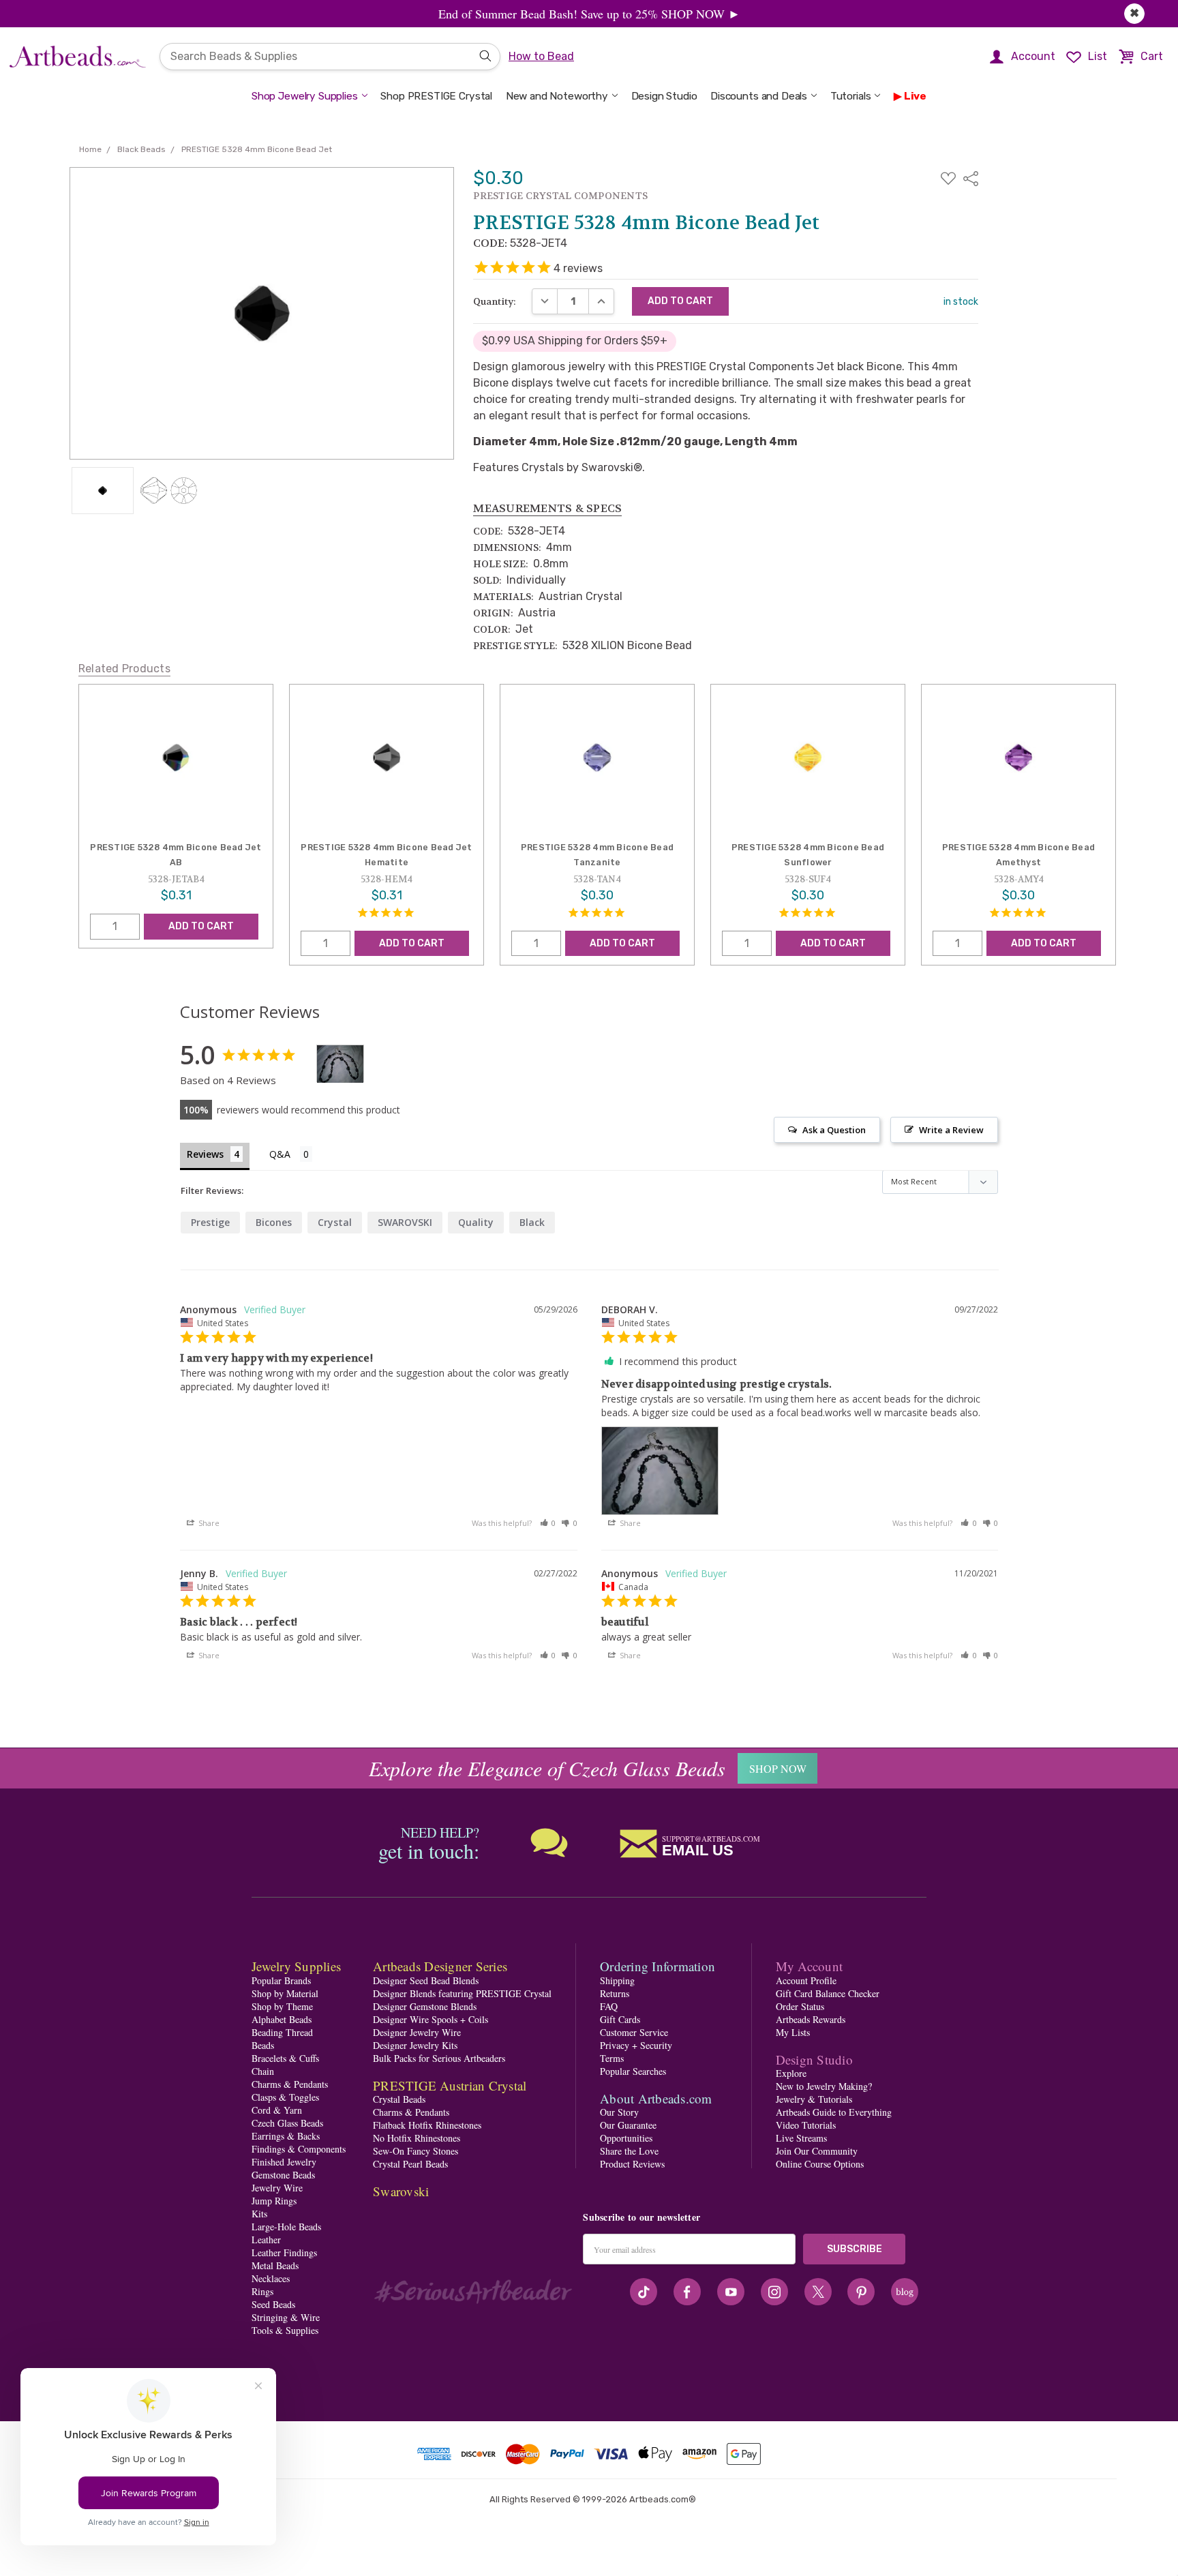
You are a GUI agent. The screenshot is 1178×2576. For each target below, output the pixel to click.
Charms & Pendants (290, 2084)
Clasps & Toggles (285, 2097)
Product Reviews (632, 2164)
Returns (615, 1993)
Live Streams (801, 2138)
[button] (548, 1523)
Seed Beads (273, 2304)
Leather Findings (284, 2252)
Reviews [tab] (205, 1154)
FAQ (609, 2006)
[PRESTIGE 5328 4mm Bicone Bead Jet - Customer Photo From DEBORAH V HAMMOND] (340, 1064)
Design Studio (664, 96)
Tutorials (851, 96)
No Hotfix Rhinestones (417, 2138)
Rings (262, 2291)
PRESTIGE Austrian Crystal (450, 2085)
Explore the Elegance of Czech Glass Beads (547, 1768)
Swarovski (401, 2191)
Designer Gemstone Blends (425, 2006)
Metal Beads (275, 2265)
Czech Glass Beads (287, 2123)
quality (476, 1222)
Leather (266, 2240)
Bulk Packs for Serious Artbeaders (439, 2058)
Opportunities (626, 2138)
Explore (791, 2073)
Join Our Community (817, 2151)
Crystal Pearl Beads (410, 2164)
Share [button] (208, 1523)
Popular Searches (633, 2071)
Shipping (617, 1980)
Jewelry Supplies (296, 1966)
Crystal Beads (399, 2099)
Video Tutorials (806, 2125)
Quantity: (495, 301)
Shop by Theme (282, 2006)
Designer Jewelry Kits (415, 2045)
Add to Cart (201, 926)
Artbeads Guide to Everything (834, 2112)
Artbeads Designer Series (440, 1966)
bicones (274, 1222)
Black (532, 1222)
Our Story (619, 2112)
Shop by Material (285, 1993)
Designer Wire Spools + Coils (431, 2019)
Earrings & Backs (286, 2136)
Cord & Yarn (277, 2110)
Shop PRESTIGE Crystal (436, 96)
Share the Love (629, 2151)
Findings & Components (299, 2149)
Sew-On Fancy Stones (416, 2151)
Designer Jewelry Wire (417, 2032)
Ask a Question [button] (834, 1130)
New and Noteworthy (557, 96)
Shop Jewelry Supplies (305, 96)
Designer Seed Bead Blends (426, 1980)
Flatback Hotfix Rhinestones (427, 2125)
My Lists (793, 2032)
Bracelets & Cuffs (285, 2058)
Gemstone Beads (283, 2175)
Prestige (210, 1222)
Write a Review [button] (951, 1130)
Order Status (800, 2006)
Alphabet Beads (282, 2019)
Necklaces (271, 2278)
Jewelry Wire (277, 2188)
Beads (263, 2045)
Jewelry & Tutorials (814, 2099)
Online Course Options (820, 2164)
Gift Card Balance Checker (828, 1993)
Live (915, 96)
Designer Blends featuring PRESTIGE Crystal (462, 1993)
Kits (259, 2214)
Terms (612, 2058)
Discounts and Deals (759, 96)
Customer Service (634, 2032)
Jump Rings (274, 2201)
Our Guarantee (628, 2125)
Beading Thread (282, 2032)
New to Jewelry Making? (824, 2086)
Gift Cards (620, 2019)
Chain (263, 2071)
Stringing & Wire (286, 2317)
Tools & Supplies (285, 2330)
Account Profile (806, 1980)
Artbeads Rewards (811, 2019)
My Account (810, 1966)
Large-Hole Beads (286, 2227)
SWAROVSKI (405, 1222)
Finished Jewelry (284, 2162)
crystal (335, 1222)
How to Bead (541, 56)
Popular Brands (281, 1980)
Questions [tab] (291, 1155)
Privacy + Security (636, 2045)
